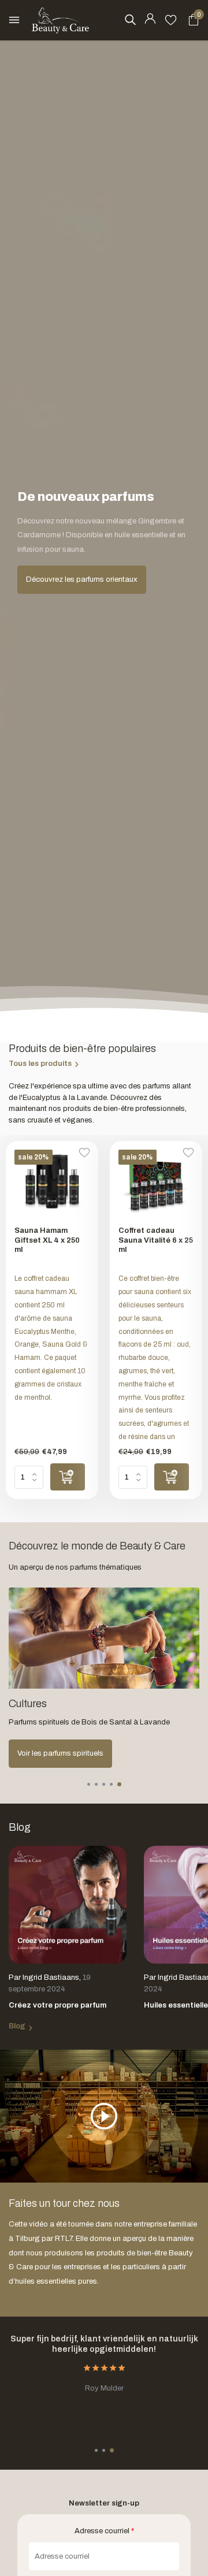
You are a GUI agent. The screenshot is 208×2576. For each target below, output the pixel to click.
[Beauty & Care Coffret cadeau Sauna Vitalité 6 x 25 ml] (156, 1183)
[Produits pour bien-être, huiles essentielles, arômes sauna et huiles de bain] (61, 20)
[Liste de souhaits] (171, 20)
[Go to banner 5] (104, 1678)
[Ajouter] (68, 1477)
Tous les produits (40, 1064)
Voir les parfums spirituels (60, 1753)
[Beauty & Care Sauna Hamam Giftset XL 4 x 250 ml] (52, 1183)
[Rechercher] (130, 20)
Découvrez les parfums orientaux (82, 579)
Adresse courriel (104, 2531)
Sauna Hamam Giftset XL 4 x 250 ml (47, 1240)
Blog (17, 2026)
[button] (89, 1784)
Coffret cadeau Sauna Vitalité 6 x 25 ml (156, 1240)
